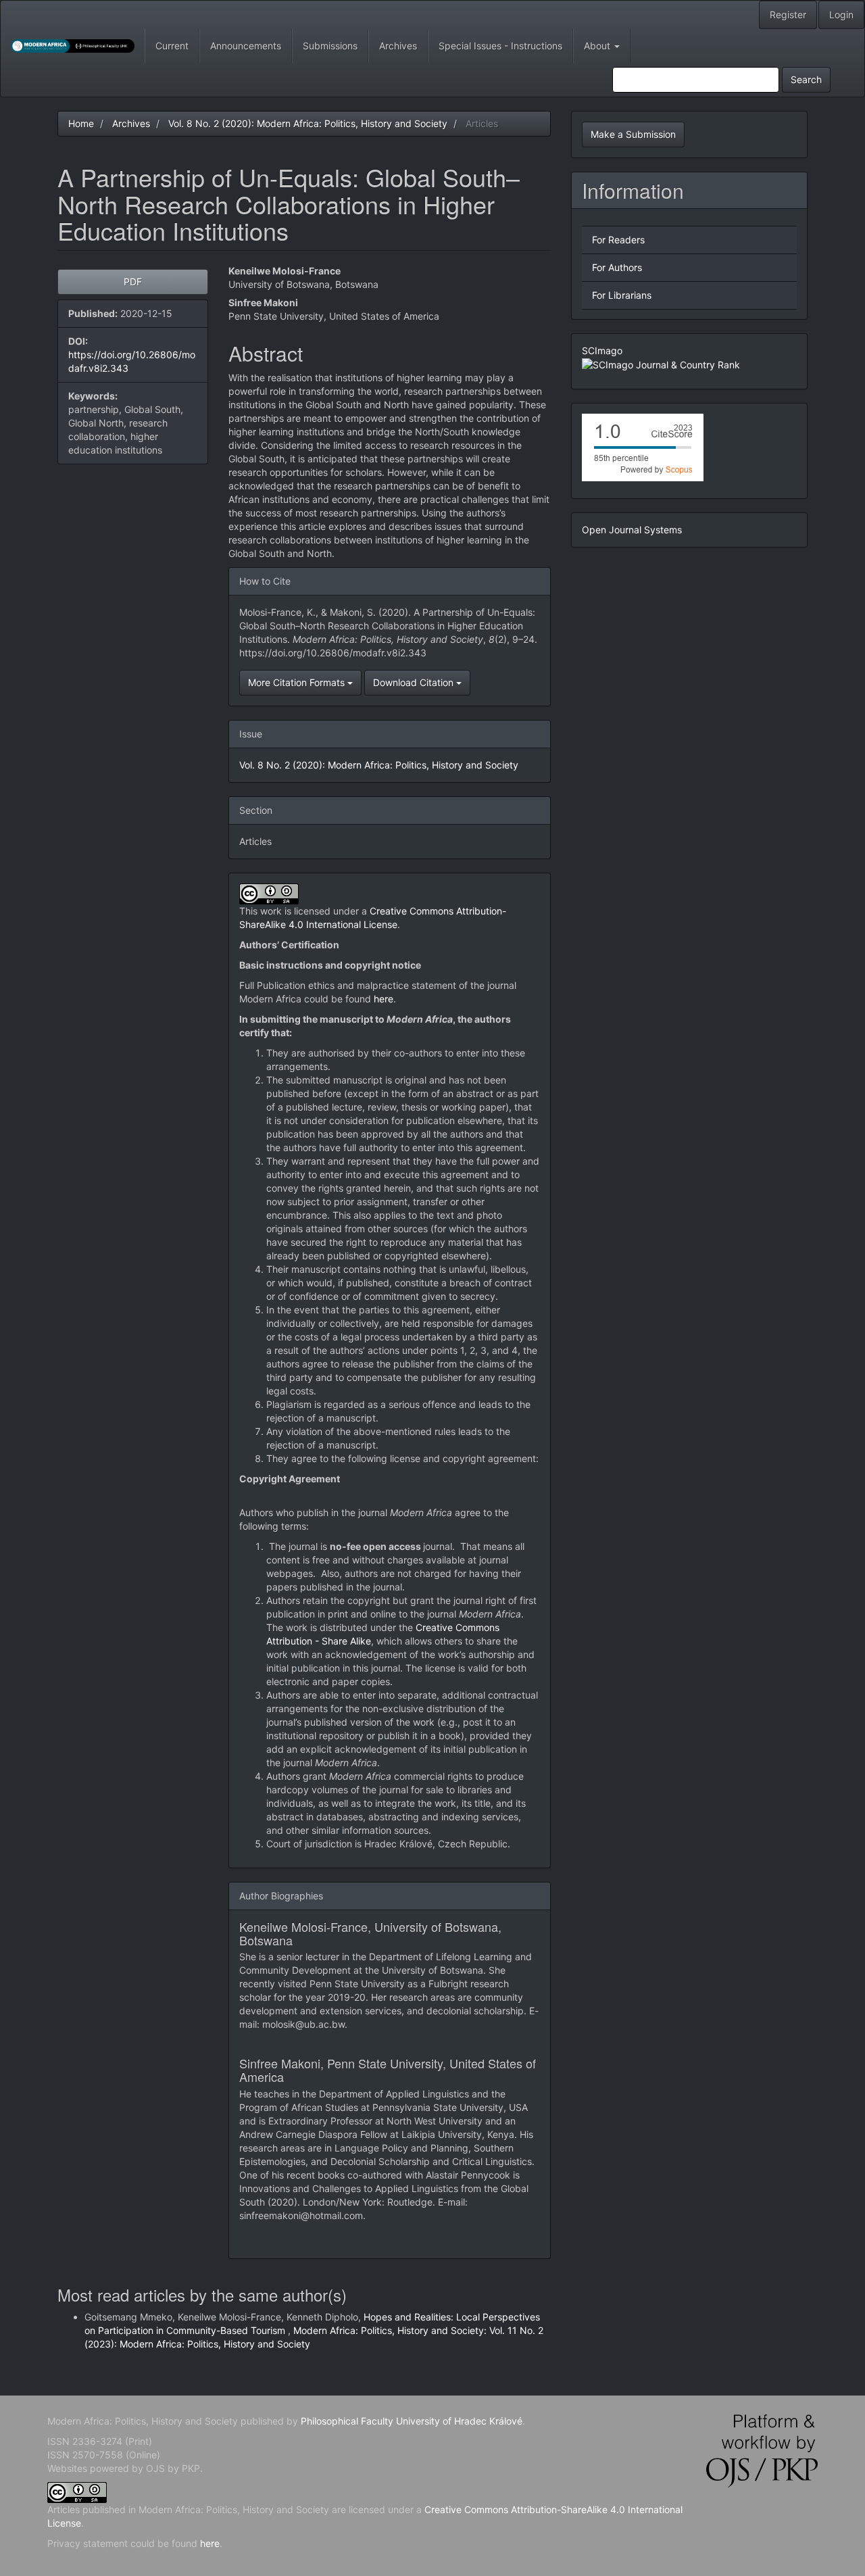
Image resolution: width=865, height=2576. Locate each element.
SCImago (602, 350)
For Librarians (622, 295)
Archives (398, 46)
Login (841, 15)
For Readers (618, 240)
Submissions (330, 46)
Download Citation (415, 682)
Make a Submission (633, 134)
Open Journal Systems (632, 530)
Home (81, 123)
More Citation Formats (298, 682)
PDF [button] (133, 282)
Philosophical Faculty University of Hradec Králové (410, 2421)
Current (172, 46)
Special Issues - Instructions (500, 46)
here (384, 999)
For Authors (617, 267)
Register (788, 15)
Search (806, 79)
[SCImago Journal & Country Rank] (661, 364)
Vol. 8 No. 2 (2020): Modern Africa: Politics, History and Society (308, 123)
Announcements (246, 46)
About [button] (598, 46)
